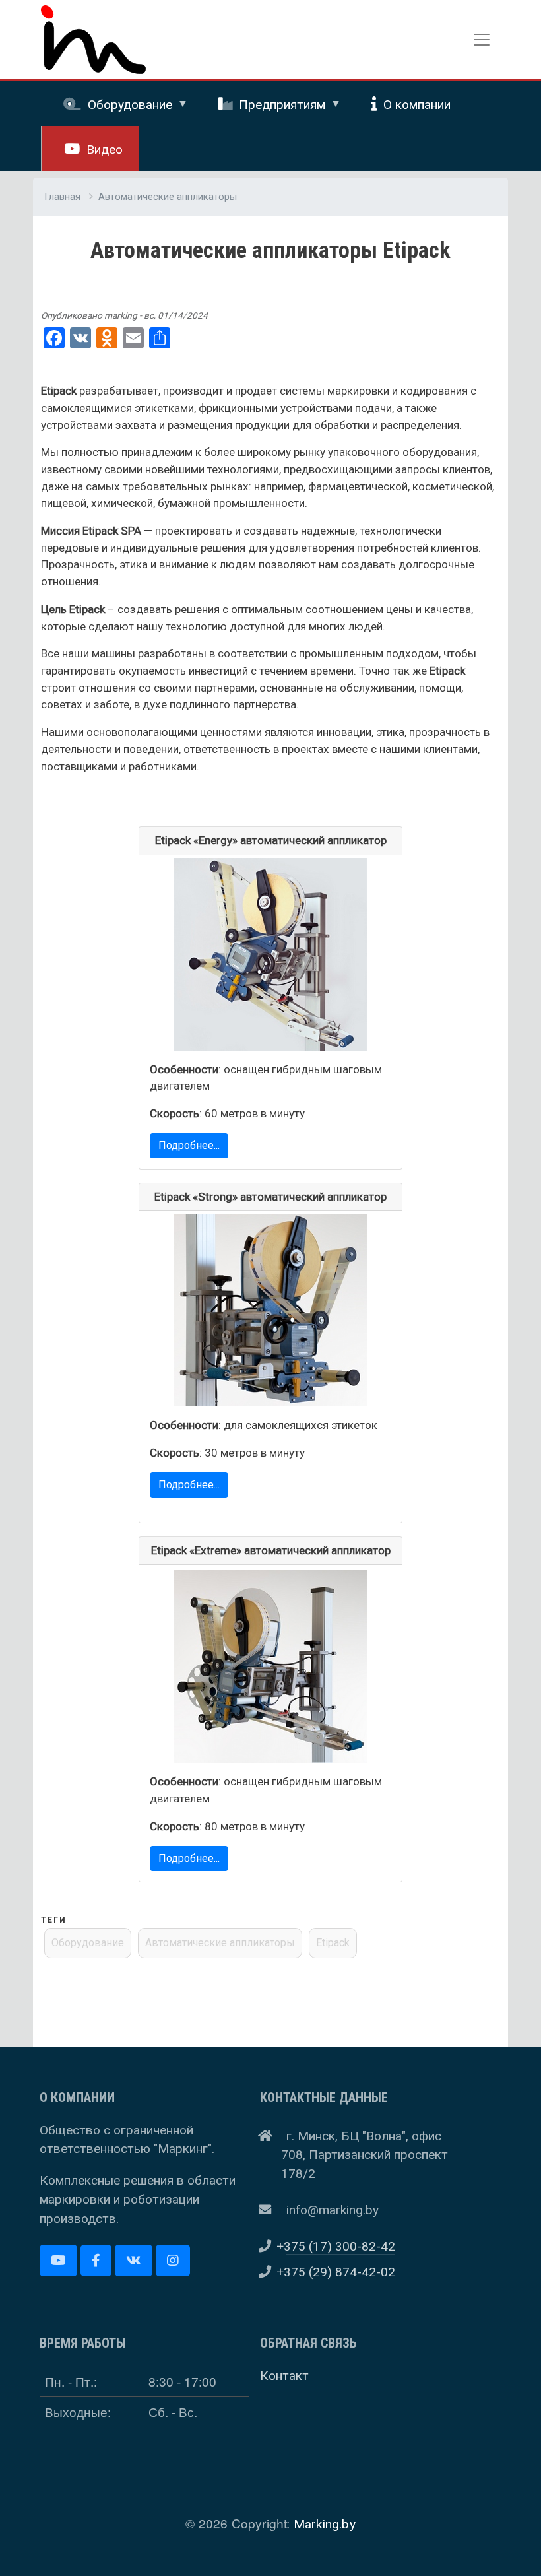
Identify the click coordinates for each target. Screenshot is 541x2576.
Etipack (333, 1943)
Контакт (284, 2376)
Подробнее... (189, 1145)
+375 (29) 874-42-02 (341, 2272)
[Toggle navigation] (482, 40)
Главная (62, 197)
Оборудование (88, 1943)
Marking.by (325, 2524)
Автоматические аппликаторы (168, 197)
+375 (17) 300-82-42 (341, 2246)
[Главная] (93, 15)
